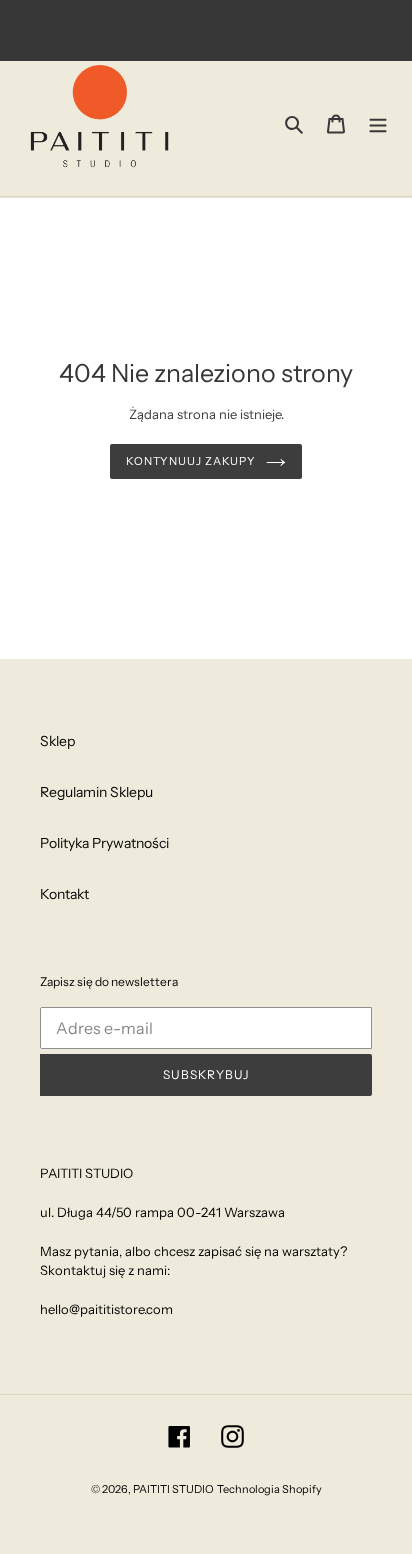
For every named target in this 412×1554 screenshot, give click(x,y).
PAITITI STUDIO (173, 1489)
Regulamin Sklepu (96, 792)
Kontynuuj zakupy (191, 461)
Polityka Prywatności (104, 843)
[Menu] (378, 122)
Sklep (57, 741)
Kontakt (64, 894)
